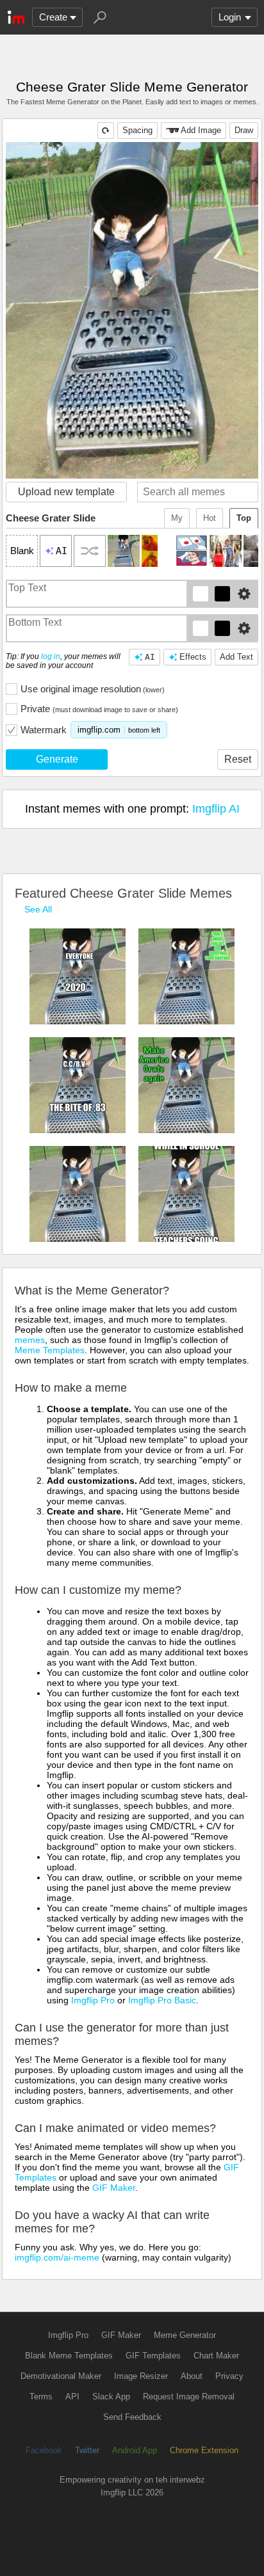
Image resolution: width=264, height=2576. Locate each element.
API (72, 2397)
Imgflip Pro (93, 2000)
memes (30, 1340)
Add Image (201, 130)
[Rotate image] (106, 131)
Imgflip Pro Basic (162, 2000)
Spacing (137, 130)
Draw (244, 130)
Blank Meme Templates (69, 2356)
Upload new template (66, 492)
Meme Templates (50, 1350)
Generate (57, 759)
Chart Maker (216, 2356)
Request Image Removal (189, 2397)
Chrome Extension (204, 2450)
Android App (135, 2450)
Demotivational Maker (61, 2376)
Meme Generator (185, 2335)
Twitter (87, 2450)
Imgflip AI (216, 809)
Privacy (229, 2376)
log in (51, 656)
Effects (193, 657)
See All (38, 909)
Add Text (236, 657)
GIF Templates (153, 2356)
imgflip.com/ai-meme (57, 2257)
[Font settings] (244, 594)
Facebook (44, 2450)
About (192, 2376)
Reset (238, 759)
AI (150, 657)
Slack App (111, 2397)
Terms (41, 2397)
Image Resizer (141, 2376)
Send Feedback (132, 2417)
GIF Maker (114, 2188)
